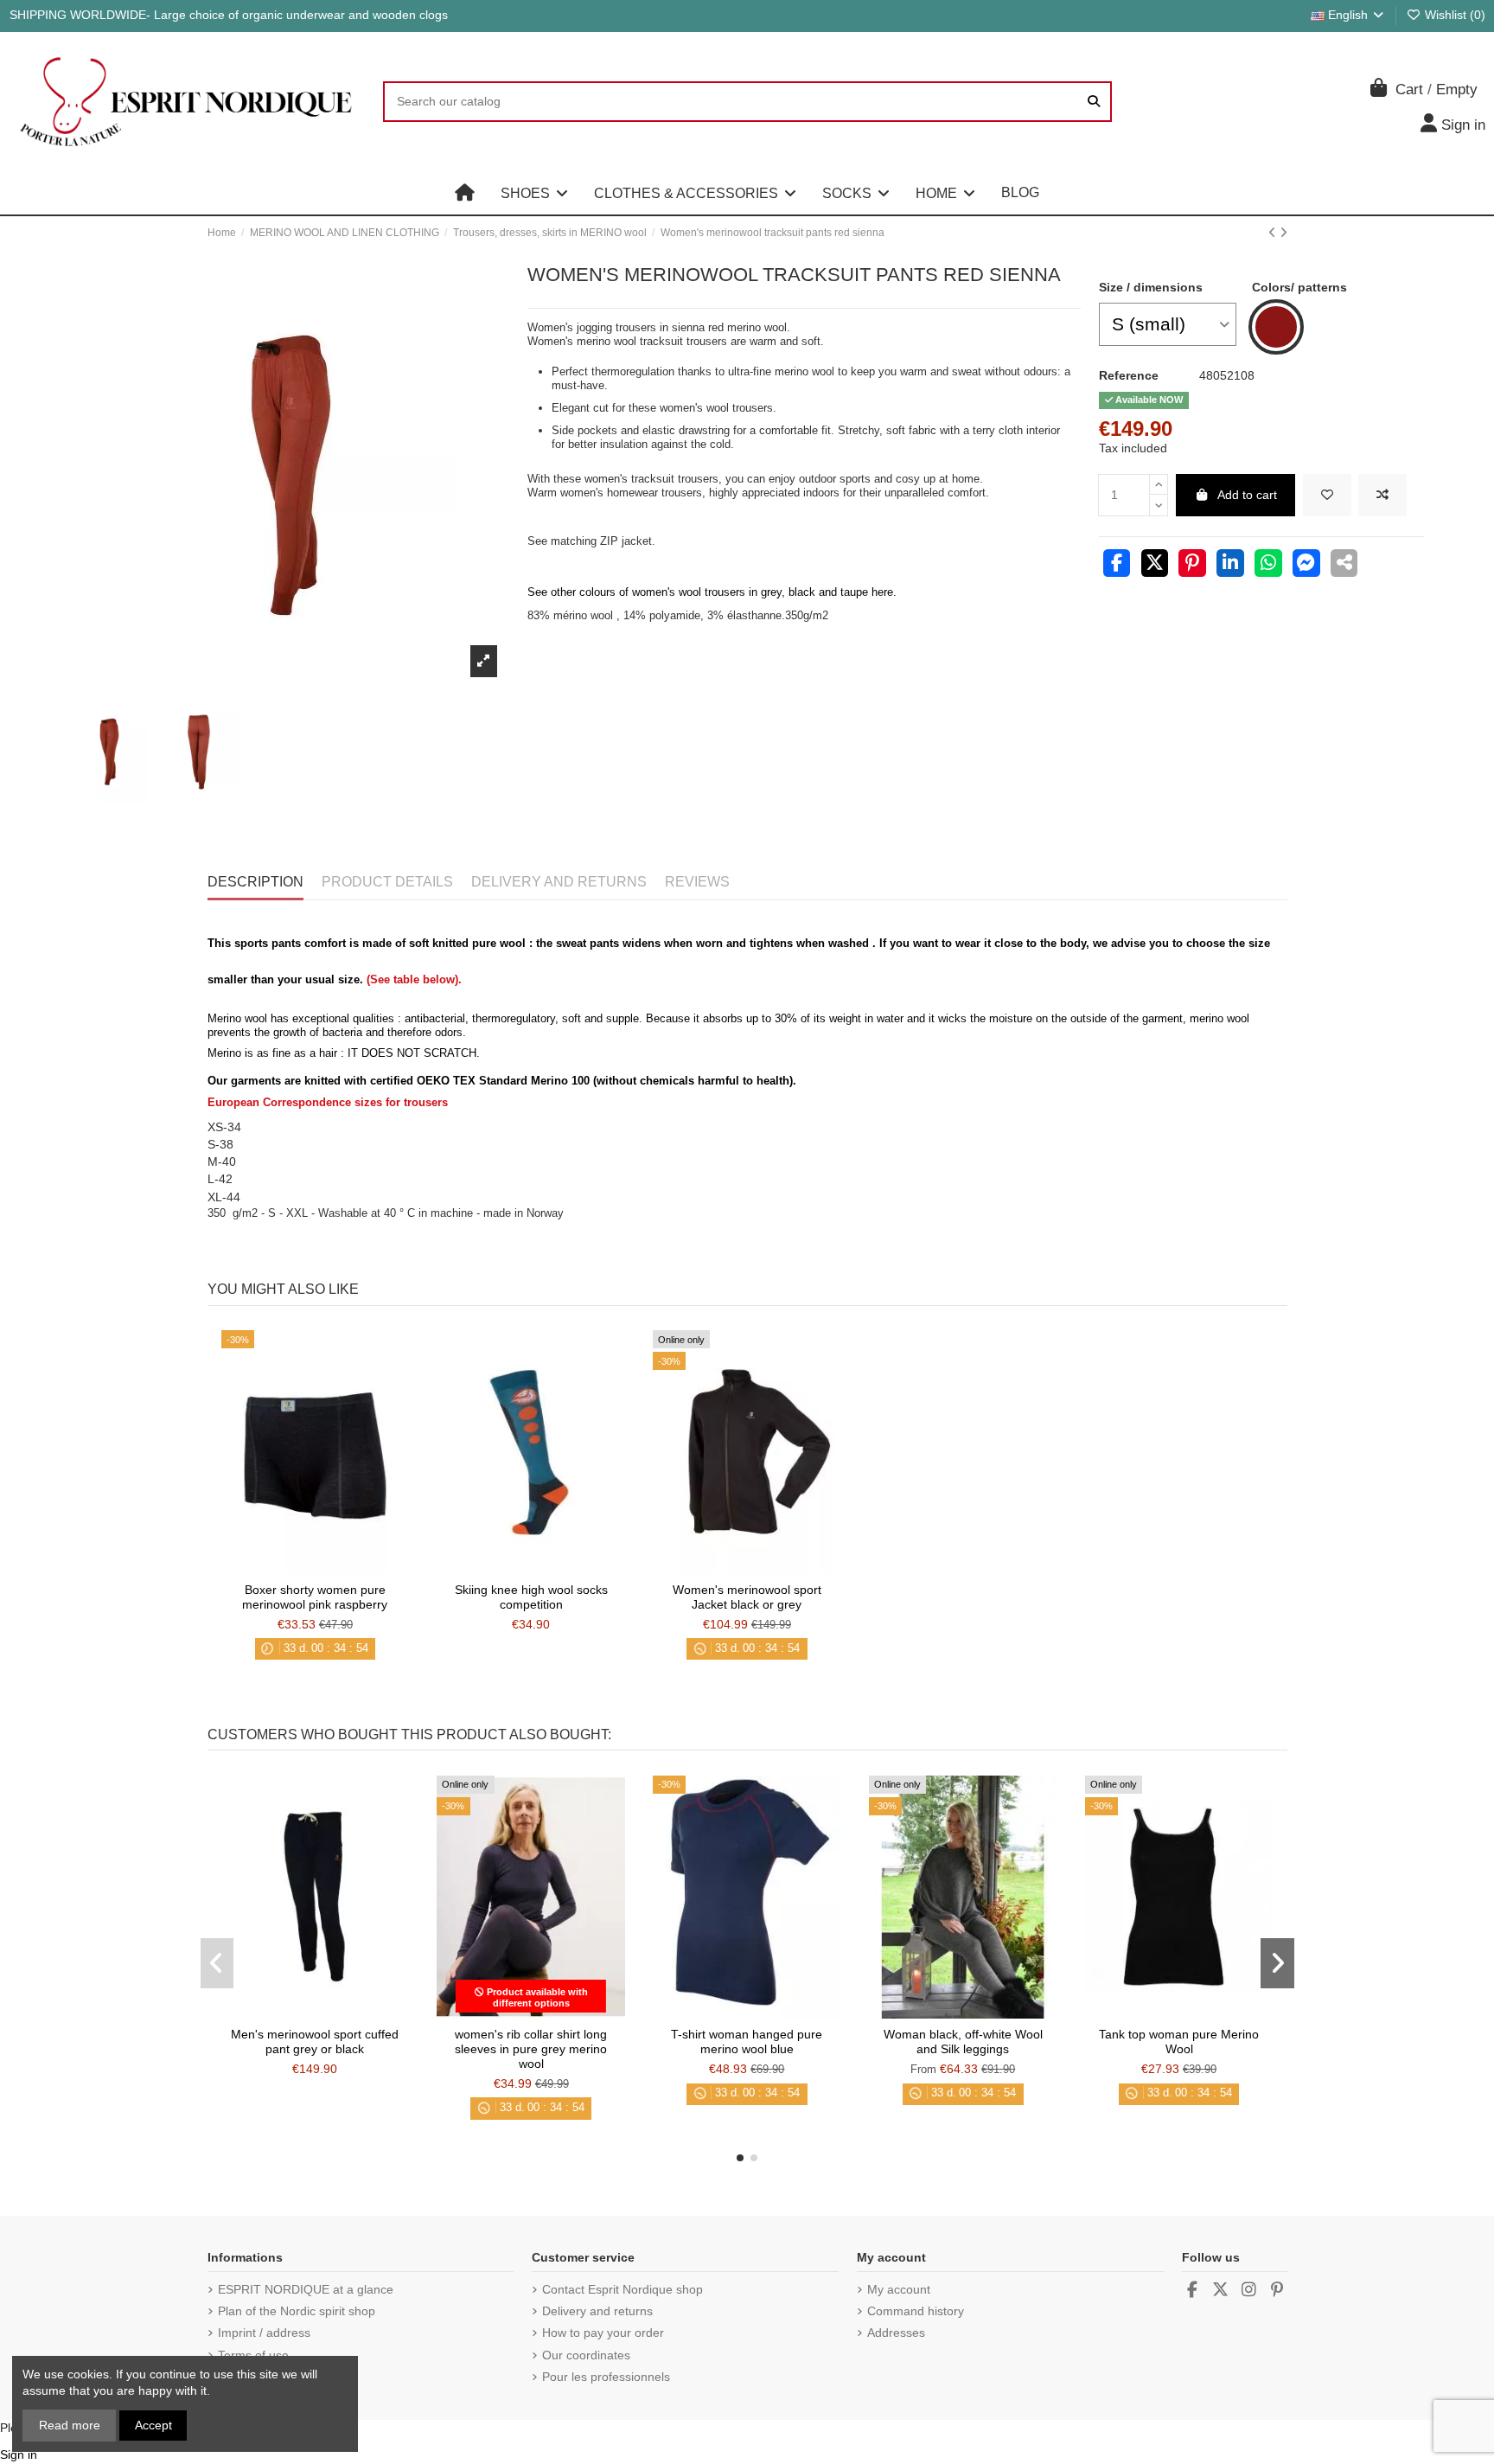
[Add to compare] (1382, 495)
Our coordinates (586, 2355)
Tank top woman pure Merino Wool (1179, 2042)
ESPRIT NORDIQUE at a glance (306, 2289)
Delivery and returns (597, 2311)
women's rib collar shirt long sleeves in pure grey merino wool (531, 2049)
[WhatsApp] (1268, 565)
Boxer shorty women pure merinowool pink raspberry (315, 1597)
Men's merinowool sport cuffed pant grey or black (315, 2042)
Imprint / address (264, 2333)
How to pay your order (603, 2333)
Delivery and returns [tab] (559, 882)
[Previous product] (1274, 233)
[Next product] (1283, 233)
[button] (534, 193)
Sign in (19, 2454)
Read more (70, 2425)
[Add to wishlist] (1327, 495)
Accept (153, 2425)
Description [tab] (255, 882)
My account (899, 2289)
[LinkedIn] (1230, 565)
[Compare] (314, 1568)
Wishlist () (1453, 15)
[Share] (1117, 565)
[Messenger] (1306, 565)
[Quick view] (339, 1568)
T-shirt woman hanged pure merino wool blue (747, 2042)
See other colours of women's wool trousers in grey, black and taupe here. (712, 592)
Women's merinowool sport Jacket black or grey (747, 1597)
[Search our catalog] (1094, 102)
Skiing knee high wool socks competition (531, 1597)
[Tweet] (1155, 565)
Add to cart (1247, 495)
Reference (1129, 375)
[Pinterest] (1192, 565)
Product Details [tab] (387, 882)
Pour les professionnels (606, 2377)
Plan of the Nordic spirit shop (297, 2311)
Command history (916, 2311)
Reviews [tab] (697, 882)
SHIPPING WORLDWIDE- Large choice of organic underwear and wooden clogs (229, 15)
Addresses (896, 2333)
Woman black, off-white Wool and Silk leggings (963, 2042)
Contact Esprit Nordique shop (622, 2289)
